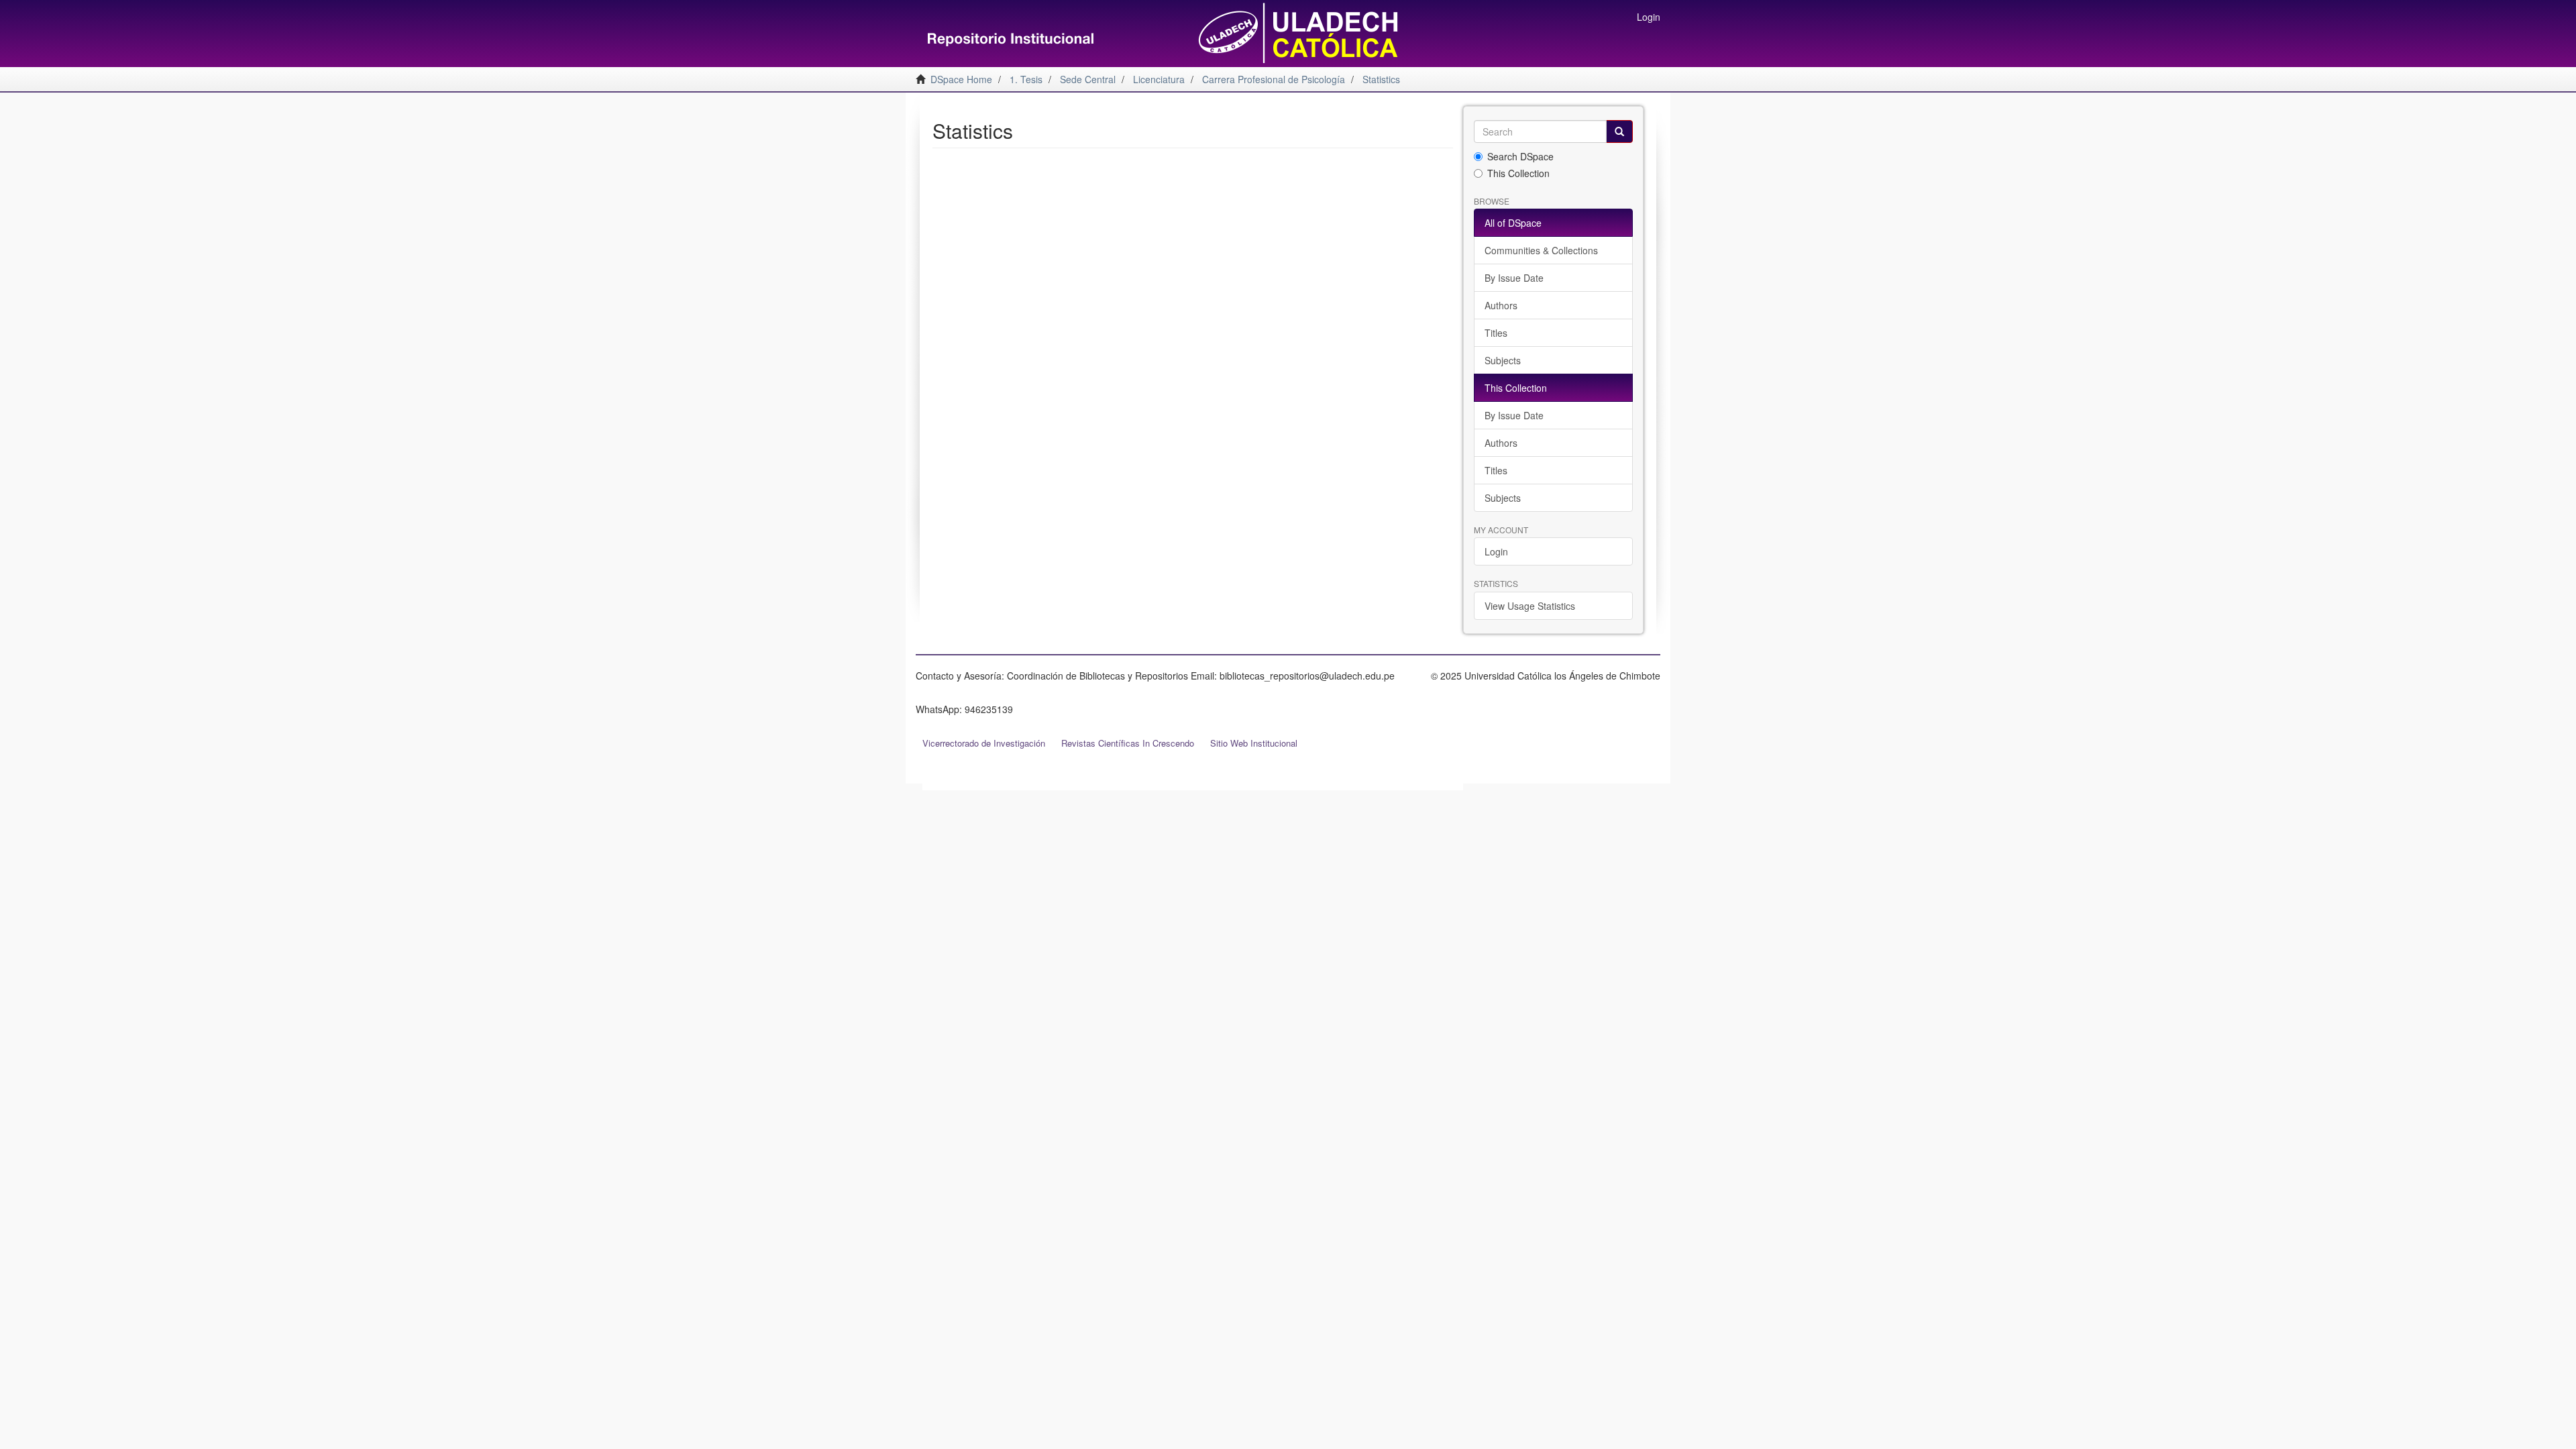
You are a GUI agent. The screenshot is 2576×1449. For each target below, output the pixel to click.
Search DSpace (1520, 156)
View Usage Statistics (1530, 606)
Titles (1496, 333)
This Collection (1518, 173)
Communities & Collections (1541, 250)
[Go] (1619, 131)
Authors (1501, 305)
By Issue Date (1514, 278)
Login (1496, 551)
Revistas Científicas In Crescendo (1128, 743)
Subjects (1503, 360)
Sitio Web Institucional (1254, 743)
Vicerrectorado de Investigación (984, 743)
